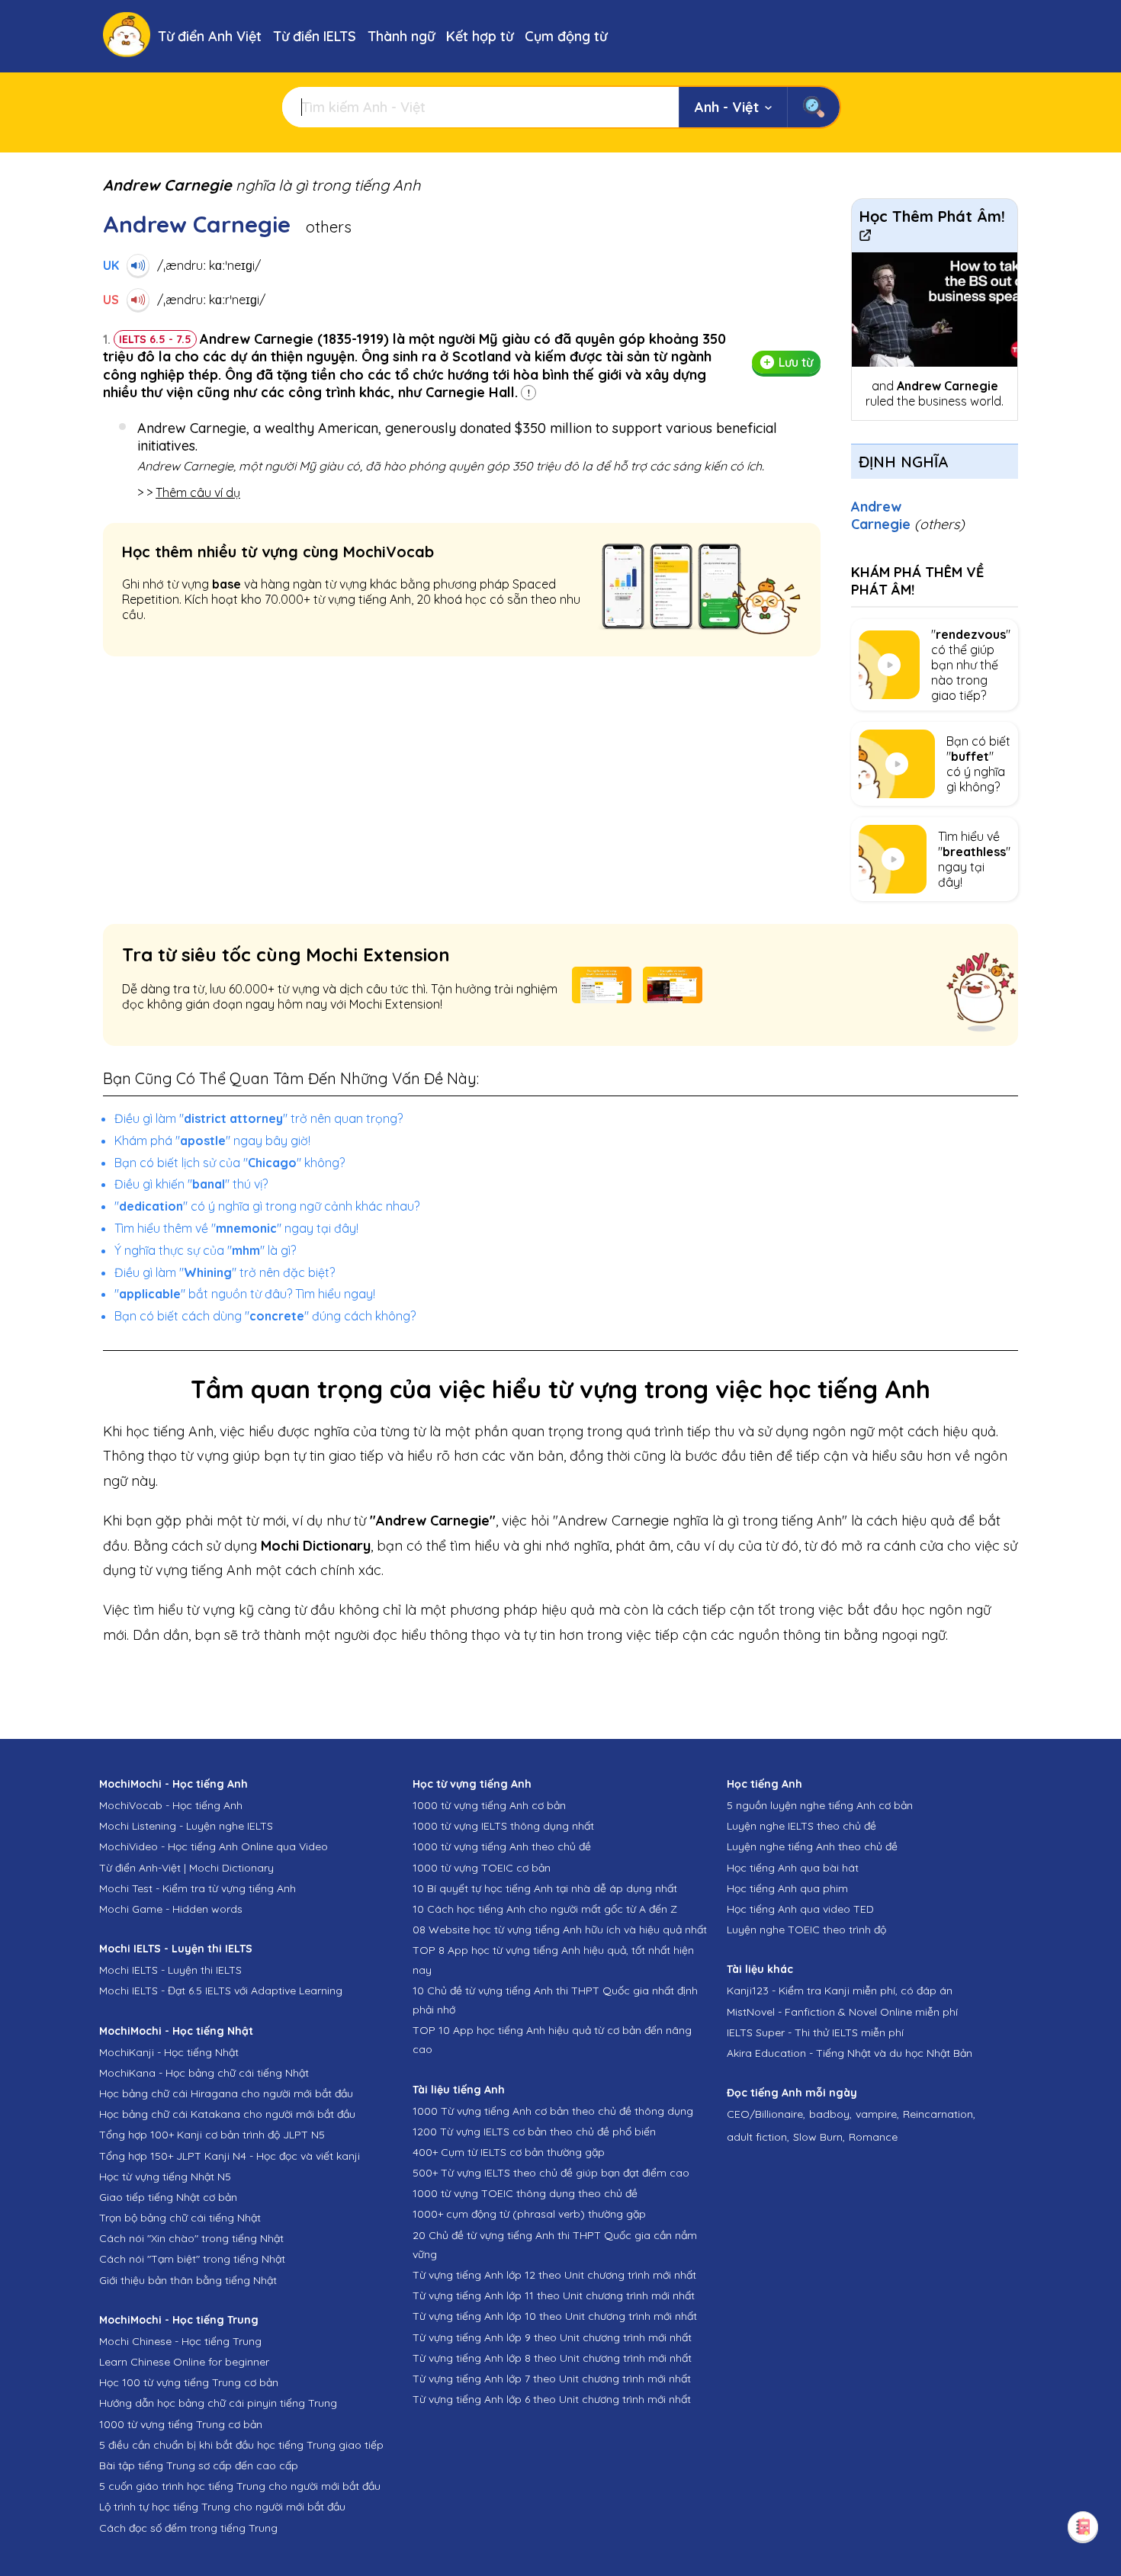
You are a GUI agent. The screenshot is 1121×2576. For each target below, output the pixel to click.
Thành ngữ (401, 36)
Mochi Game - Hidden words (171, 1909)
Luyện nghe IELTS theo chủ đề (801, 1826)
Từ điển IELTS (315, 36)
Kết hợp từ (480, 36)
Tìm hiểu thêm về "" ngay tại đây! (236, 1228)
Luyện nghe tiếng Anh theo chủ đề (812, 1846)
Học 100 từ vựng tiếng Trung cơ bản (189, 2382)
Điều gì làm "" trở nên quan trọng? (259, 1118)
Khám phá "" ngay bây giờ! (212, 1140)
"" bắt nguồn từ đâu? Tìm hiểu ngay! (245, 1294)
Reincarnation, (939, 2114)
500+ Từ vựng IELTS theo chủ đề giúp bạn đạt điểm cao (551, 2173)
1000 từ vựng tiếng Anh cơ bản (489, 1805)
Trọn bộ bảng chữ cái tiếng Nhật (180, 2218)
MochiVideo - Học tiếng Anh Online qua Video (214, 1846)
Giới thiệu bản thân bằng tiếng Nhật (188, 2280)
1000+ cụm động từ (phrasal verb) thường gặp (529, 2214)
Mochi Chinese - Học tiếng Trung (180, 2341)
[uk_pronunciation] (138, 265)
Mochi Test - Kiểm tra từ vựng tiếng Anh (198, 1888)
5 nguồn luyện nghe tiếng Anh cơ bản (820, 1805)
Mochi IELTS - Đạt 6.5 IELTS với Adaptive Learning (221, 1991)
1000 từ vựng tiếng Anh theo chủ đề (502, 1846)
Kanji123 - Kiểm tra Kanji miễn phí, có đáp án (840, 1991)
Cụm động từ (566, 36)
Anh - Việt (727, 107)
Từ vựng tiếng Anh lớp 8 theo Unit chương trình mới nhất (552, 2358)
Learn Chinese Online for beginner (184, 2362)
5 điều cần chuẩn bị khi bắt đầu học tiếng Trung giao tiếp (241, 2445)
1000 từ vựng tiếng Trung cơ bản (181, 2424)
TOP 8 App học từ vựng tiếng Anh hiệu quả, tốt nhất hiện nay (553, 1960)
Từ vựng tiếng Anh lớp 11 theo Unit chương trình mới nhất (554, 2295)
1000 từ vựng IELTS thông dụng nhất (503, 1826)
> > (189, 492)
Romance (873, 2137)
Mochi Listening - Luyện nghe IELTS (186, 1826)
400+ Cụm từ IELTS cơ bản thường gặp (509, 2152)
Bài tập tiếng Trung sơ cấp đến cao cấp (199, 2465)
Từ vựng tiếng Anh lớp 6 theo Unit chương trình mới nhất (552, 2399)
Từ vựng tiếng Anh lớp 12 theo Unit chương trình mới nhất (554, 2275)
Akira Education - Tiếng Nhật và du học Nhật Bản (850, 2053)
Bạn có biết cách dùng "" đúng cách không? (265, 1316)
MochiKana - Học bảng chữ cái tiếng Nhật (204, 2073)
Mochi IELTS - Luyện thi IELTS (170, 1970)
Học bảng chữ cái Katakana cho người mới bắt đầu (227, 2114)
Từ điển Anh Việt (210, 36)
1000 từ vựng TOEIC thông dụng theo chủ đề (525, 2193)
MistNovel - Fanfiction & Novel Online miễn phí (842, 2012)
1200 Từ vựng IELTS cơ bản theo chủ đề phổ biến (534, 2132)
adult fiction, (758, 2137)
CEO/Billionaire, (766, 2114)
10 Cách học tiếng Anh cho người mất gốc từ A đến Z (545, 1909)
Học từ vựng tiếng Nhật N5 (165, 2177)
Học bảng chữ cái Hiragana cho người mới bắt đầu (226, 2093)
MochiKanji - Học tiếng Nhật (169, 2052)
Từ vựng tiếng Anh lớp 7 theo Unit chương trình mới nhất (552, 2379)
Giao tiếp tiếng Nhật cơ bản (168, 2197)
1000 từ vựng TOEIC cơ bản (482, 1868)
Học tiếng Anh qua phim (787, 1888)
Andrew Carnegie (908, 515)
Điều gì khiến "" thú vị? (191, 1184)
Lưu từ (796, 362)
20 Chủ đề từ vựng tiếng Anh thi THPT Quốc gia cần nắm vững (555, 2245)
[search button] (813, 107)
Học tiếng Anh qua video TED (800, 1909)
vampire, (877, 2114)
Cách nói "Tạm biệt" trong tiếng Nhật (192, 2259)
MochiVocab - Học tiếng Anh (171, 1805)
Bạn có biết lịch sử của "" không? (230, 1163)
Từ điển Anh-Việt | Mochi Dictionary (186, 1868)
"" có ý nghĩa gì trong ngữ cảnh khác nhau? (267, 1206)
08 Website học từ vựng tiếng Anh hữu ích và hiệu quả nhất (560, 1930)
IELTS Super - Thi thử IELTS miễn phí (815, 2032)
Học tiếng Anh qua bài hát (793, 1868)
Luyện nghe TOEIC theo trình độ (806, 1930)
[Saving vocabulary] (1083, 2526)
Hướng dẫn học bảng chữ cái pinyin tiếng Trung (218, 2403)
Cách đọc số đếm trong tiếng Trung (188, 2528)
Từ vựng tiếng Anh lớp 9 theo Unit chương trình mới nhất (552, 2337)
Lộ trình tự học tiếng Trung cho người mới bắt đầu (222, 2507)
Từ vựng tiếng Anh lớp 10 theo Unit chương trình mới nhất (555, 2316)
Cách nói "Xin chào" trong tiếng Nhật (191, 2238)
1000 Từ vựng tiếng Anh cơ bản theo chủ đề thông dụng (553, 2111)
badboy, (830, 2114)
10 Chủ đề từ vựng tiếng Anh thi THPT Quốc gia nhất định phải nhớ (555, 2000)
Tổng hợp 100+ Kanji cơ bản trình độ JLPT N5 (212, 2135)
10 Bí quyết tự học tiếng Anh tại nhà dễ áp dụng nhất (545, 1888)
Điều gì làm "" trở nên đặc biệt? (225, 1272)
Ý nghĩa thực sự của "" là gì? (205, 1250)
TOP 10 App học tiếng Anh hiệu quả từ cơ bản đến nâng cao (552, 2040)
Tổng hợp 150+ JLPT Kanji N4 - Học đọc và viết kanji (230, 2156)
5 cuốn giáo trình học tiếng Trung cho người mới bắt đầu (240, 2486)
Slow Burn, (819, 2137)
